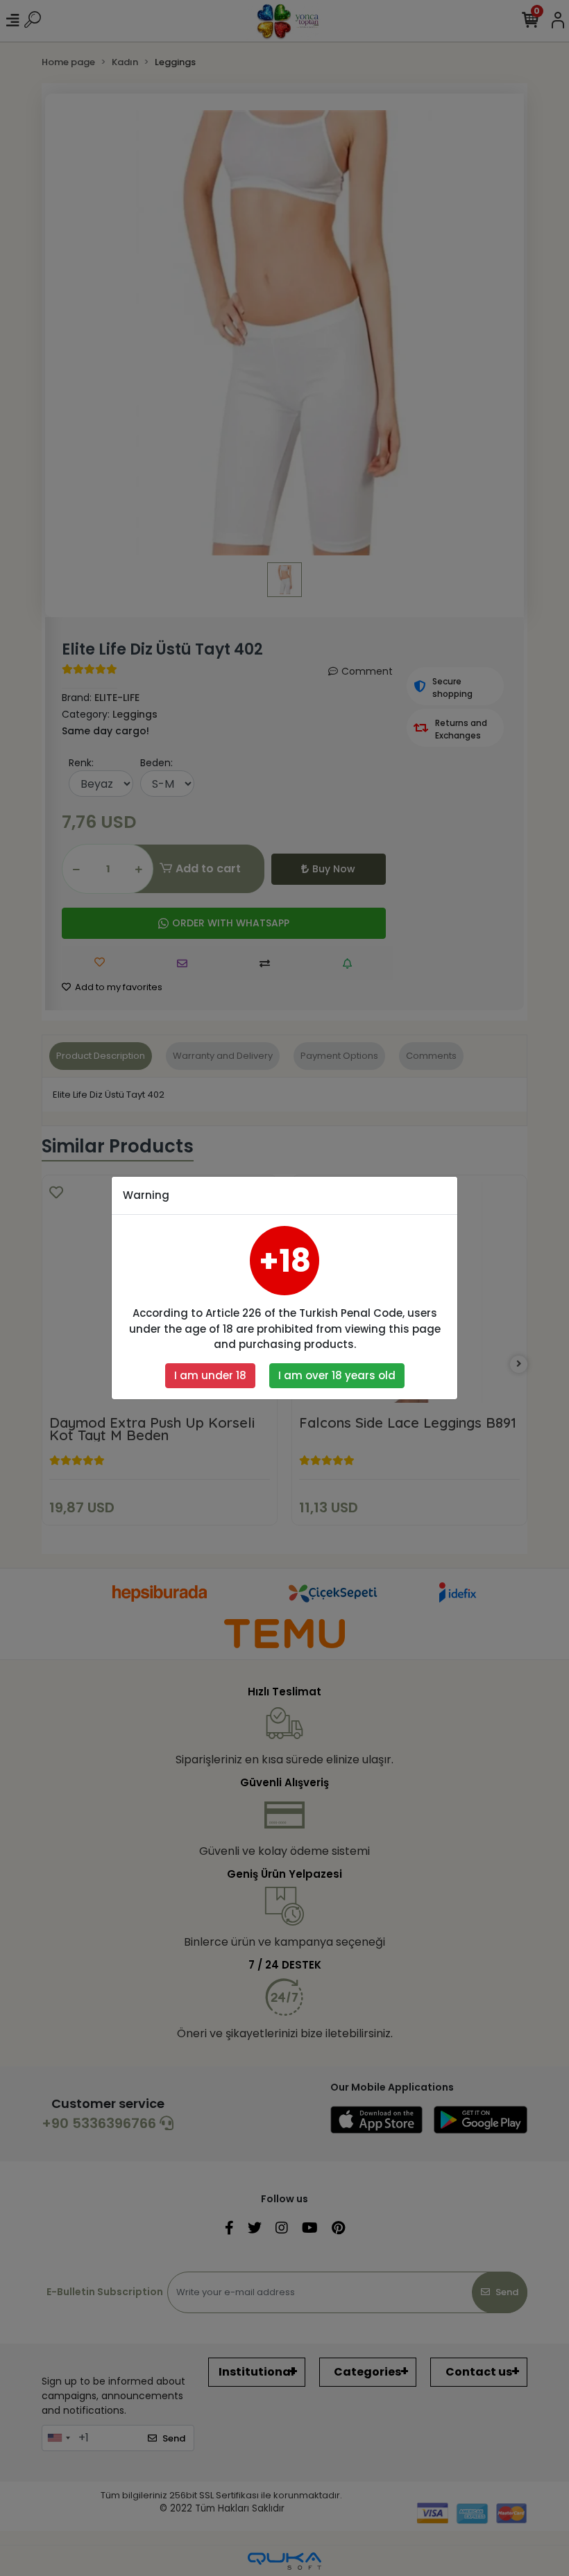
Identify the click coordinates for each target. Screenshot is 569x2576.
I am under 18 (210, 1375)
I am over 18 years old (337, 1375)
